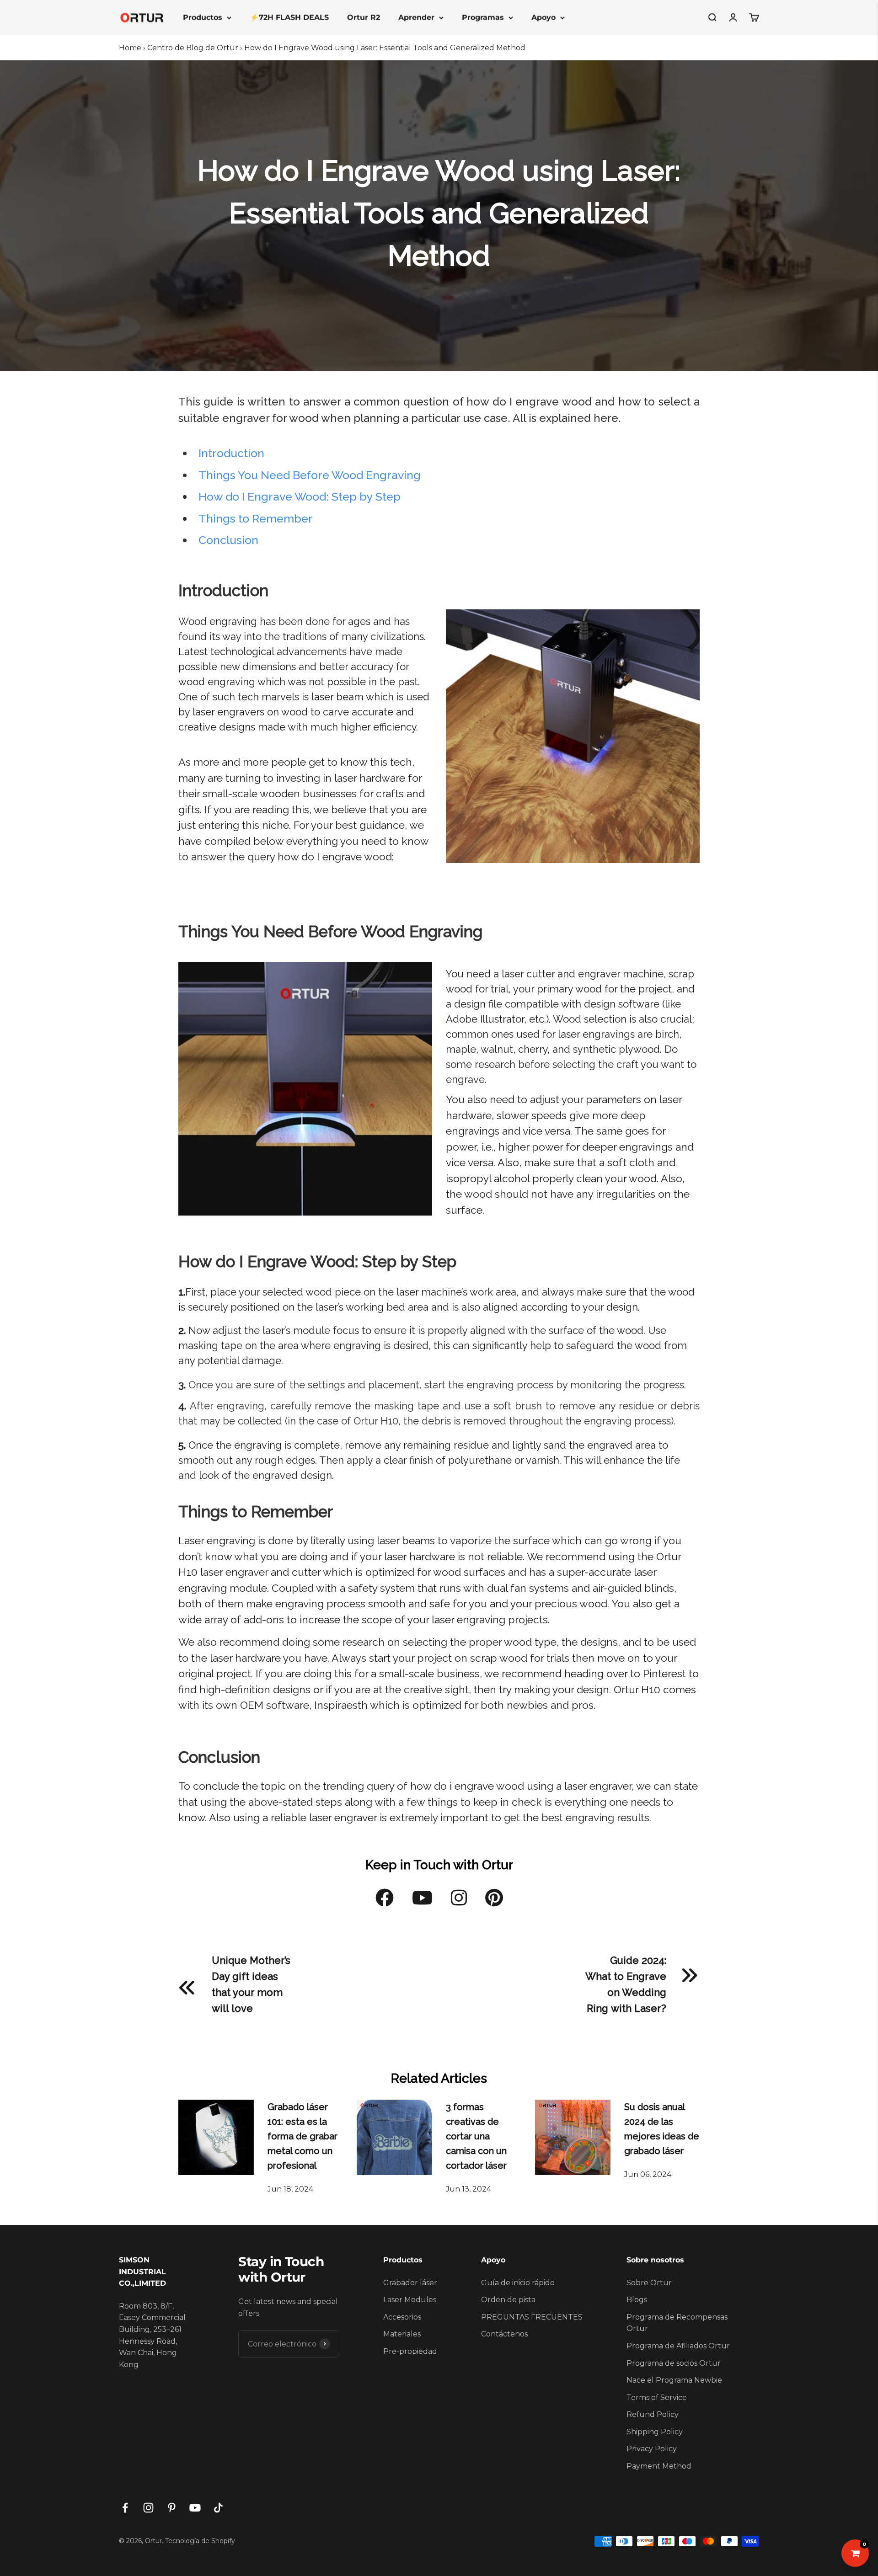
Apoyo (543, 17)
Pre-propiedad (410, 2351)
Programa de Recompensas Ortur (677, 2323)
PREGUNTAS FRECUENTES (532, 2317)
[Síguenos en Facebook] (125, 2508)
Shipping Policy (655, 2432)
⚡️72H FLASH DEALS (289, 17)
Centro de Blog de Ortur (193, 48)
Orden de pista (508, 2300)
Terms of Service (657, 2397)
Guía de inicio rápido (518, 2283)
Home (130, 48)
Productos (203, 17)
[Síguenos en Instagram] (148, 2508)
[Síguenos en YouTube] (195, 2508)
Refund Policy (653, 2414)
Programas (483, 17)
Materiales (402, 2334)
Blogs (637, 2300)
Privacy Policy (652, 2449)
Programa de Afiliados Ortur (678, 2346)
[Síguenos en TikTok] (218, 2508)
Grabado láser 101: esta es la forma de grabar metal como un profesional (302, 2136)
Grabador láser (410, 2283)
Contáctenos (504, 2334)
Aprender (416, 17)
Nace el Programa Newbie (674, 2380)
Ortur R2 (364, 17)
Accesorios (402, 2317)
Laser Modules (410, 2300)
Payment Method (659, 2466)
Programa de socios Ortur (674, 2363)
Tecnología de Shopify (200, 2541)
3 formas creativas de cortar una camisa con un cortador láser (476, 2136)
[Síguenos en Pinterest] (172, 2508)
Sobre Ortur (649, 2283)
